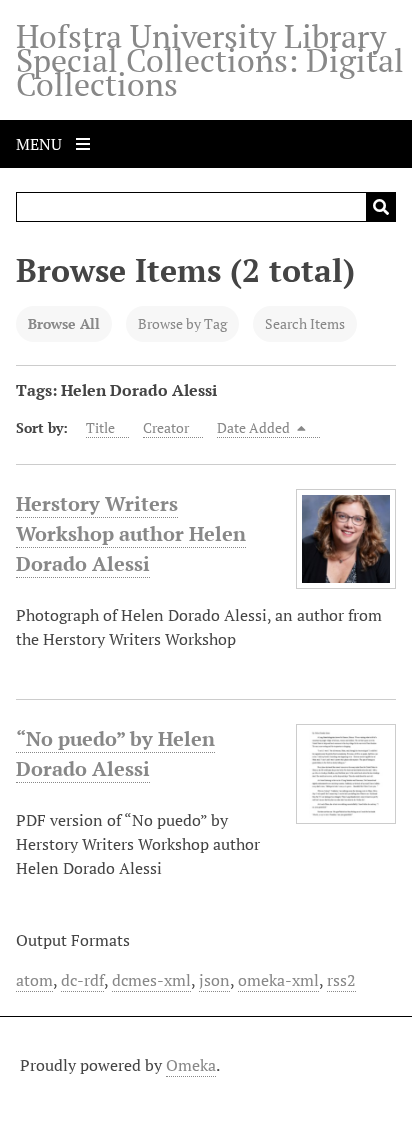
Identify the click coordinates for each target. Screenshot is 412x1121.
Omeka (191, 1065)
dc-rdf (82, 980)
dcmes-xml (151, 980)
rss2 (341, 980)
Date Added (255, 427)
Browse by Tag (182, 323)
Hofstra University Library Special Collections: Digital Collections (210, 60)
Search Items (305, 323)
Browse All (64, 323)
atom (34, 980)
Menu (41, 144)
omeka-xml (278, 980)
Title (100, 427)
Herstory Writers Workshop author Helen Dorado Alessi (131, 533)
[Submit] (381, 207)
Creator (166, 427)
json (214, 980)
